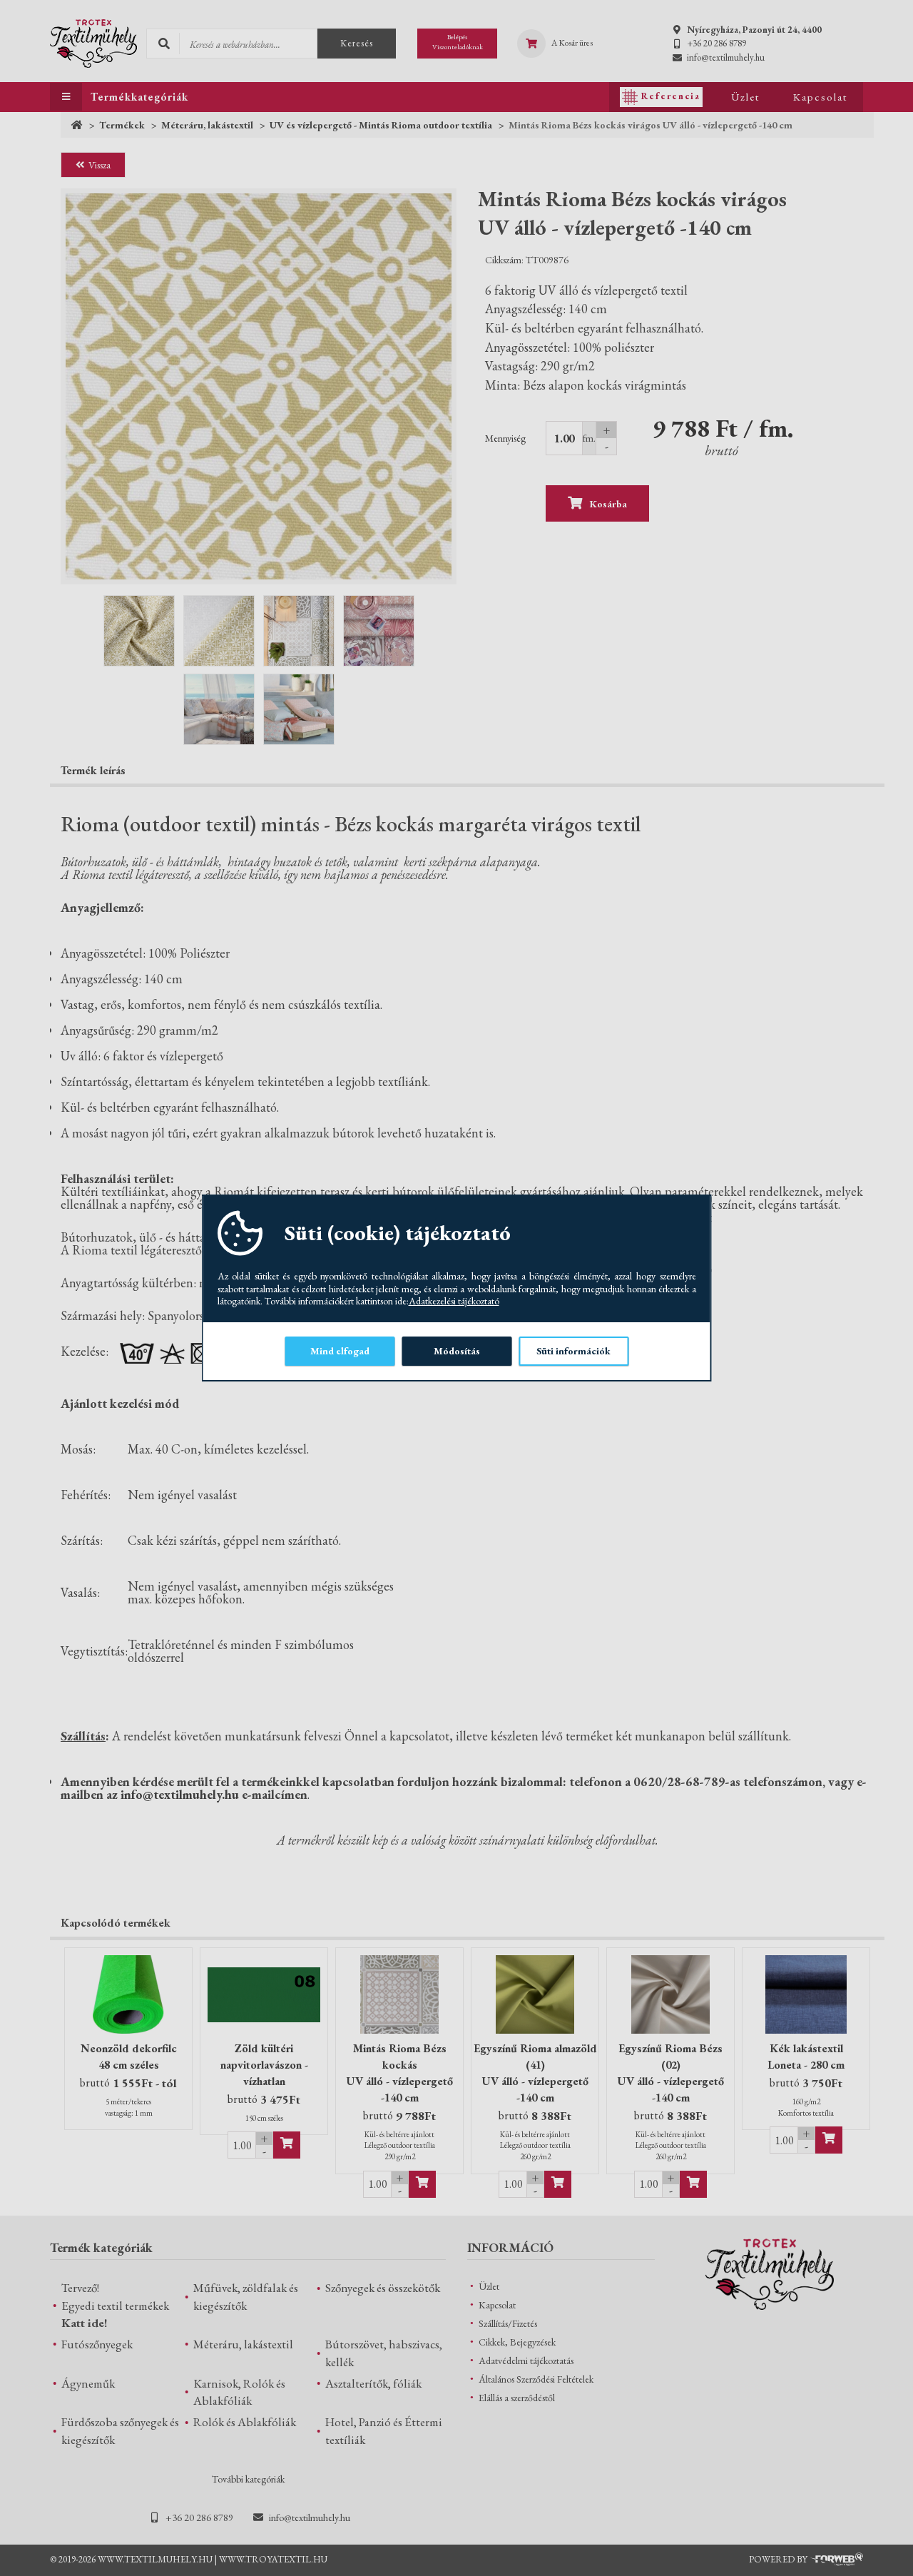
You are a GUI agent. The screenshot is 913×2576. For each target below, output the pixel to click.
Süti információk (573, 1351)
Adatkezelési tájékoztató (454, 1301)
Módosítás (457, 1351)
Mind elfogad (340, 1351)
